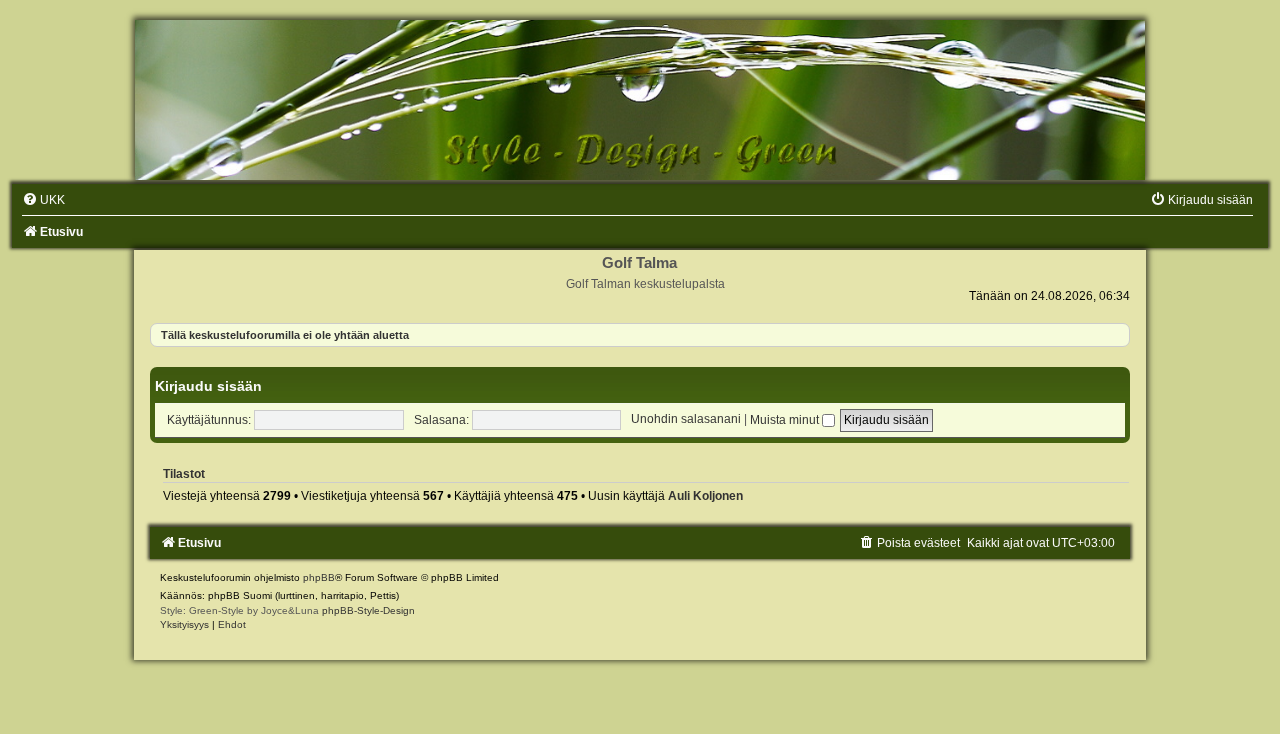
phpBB (319, 577)
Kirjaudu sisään (208, 386)
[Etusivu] (640, 100)
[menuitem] (43, 200)
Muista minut (786, 420)
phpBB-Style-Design (368, 610)
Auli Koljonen (705, 496)
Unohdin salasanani (686, 420)
